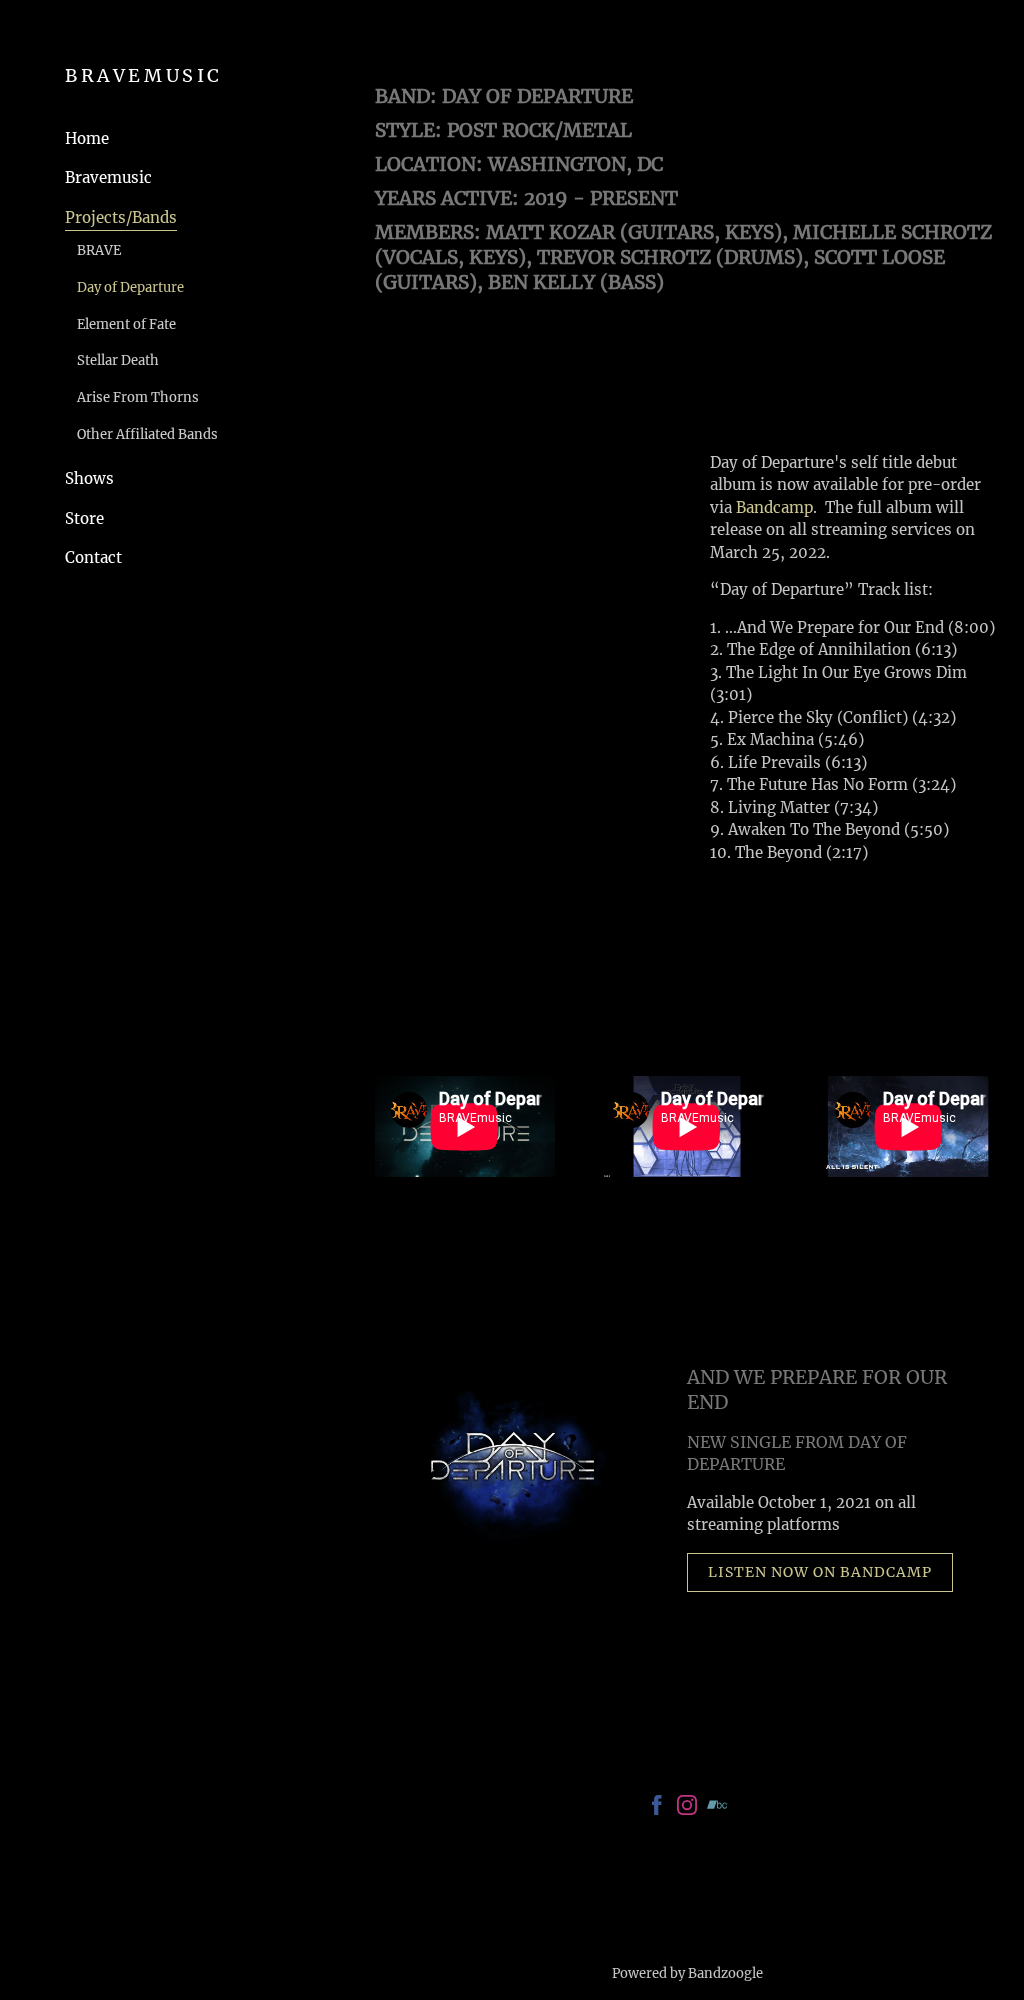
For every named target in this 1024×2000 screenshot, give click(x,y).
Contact (93, 557)
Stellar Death (118, 360)
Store (84, 518)
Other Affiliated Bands (147, 434)
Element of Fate (126, 324)
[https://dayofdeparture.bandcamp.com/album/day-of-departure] (717, 1808)
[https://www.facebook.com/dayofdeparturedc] (657, 1808)
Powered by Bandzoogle (687, 1973)
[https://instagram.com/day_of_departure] (687, 1808)
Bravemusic (108, 177)
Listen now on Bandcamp (820, 1572)
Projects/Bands (121, 217)
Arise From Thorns (138, 397)
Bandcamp (774, 507)
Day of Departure (130, 287)
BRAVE (99, 250)
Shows (89, 478)
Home (87, 138)
